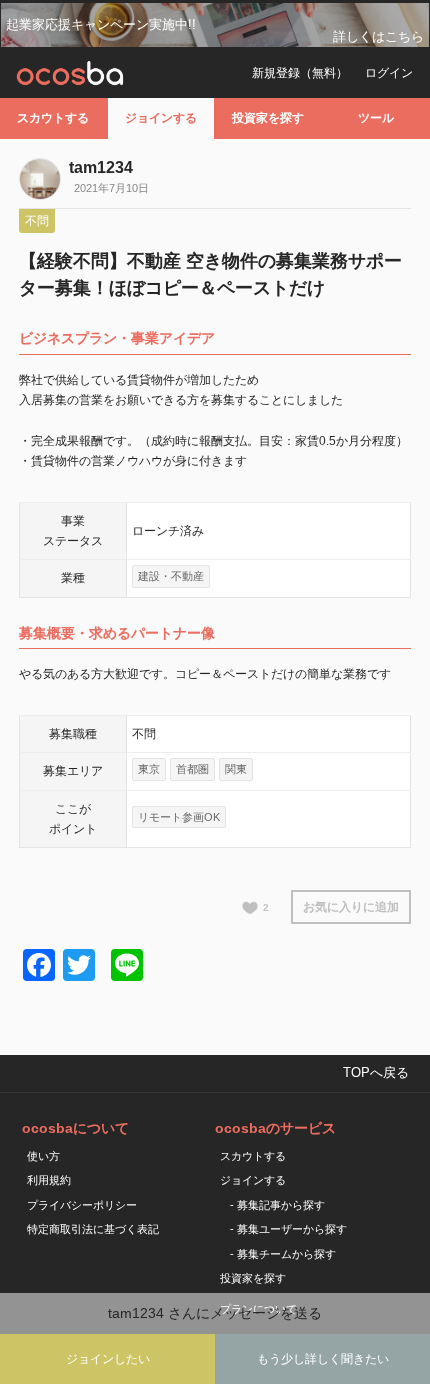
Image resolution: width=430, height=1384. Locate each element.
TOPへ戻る (376, 1072)
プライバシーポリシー (82, 1205)
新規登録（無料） (300, 73)
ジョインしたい (108, 1359)
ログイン (389, 73)
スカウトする (53, 118)
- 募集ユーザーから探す (288, 1229)
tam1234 (101, 167)
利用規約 (49, 1180)
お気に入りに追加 (351, 907)
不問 (37, 221)
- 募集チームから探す (283, 1254)
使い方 (43, 1156)
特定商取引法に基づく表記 (93, 1229)
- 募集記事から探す (277, 1205)
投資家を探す (268, 118)
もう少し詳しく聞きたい (323, 1359)
